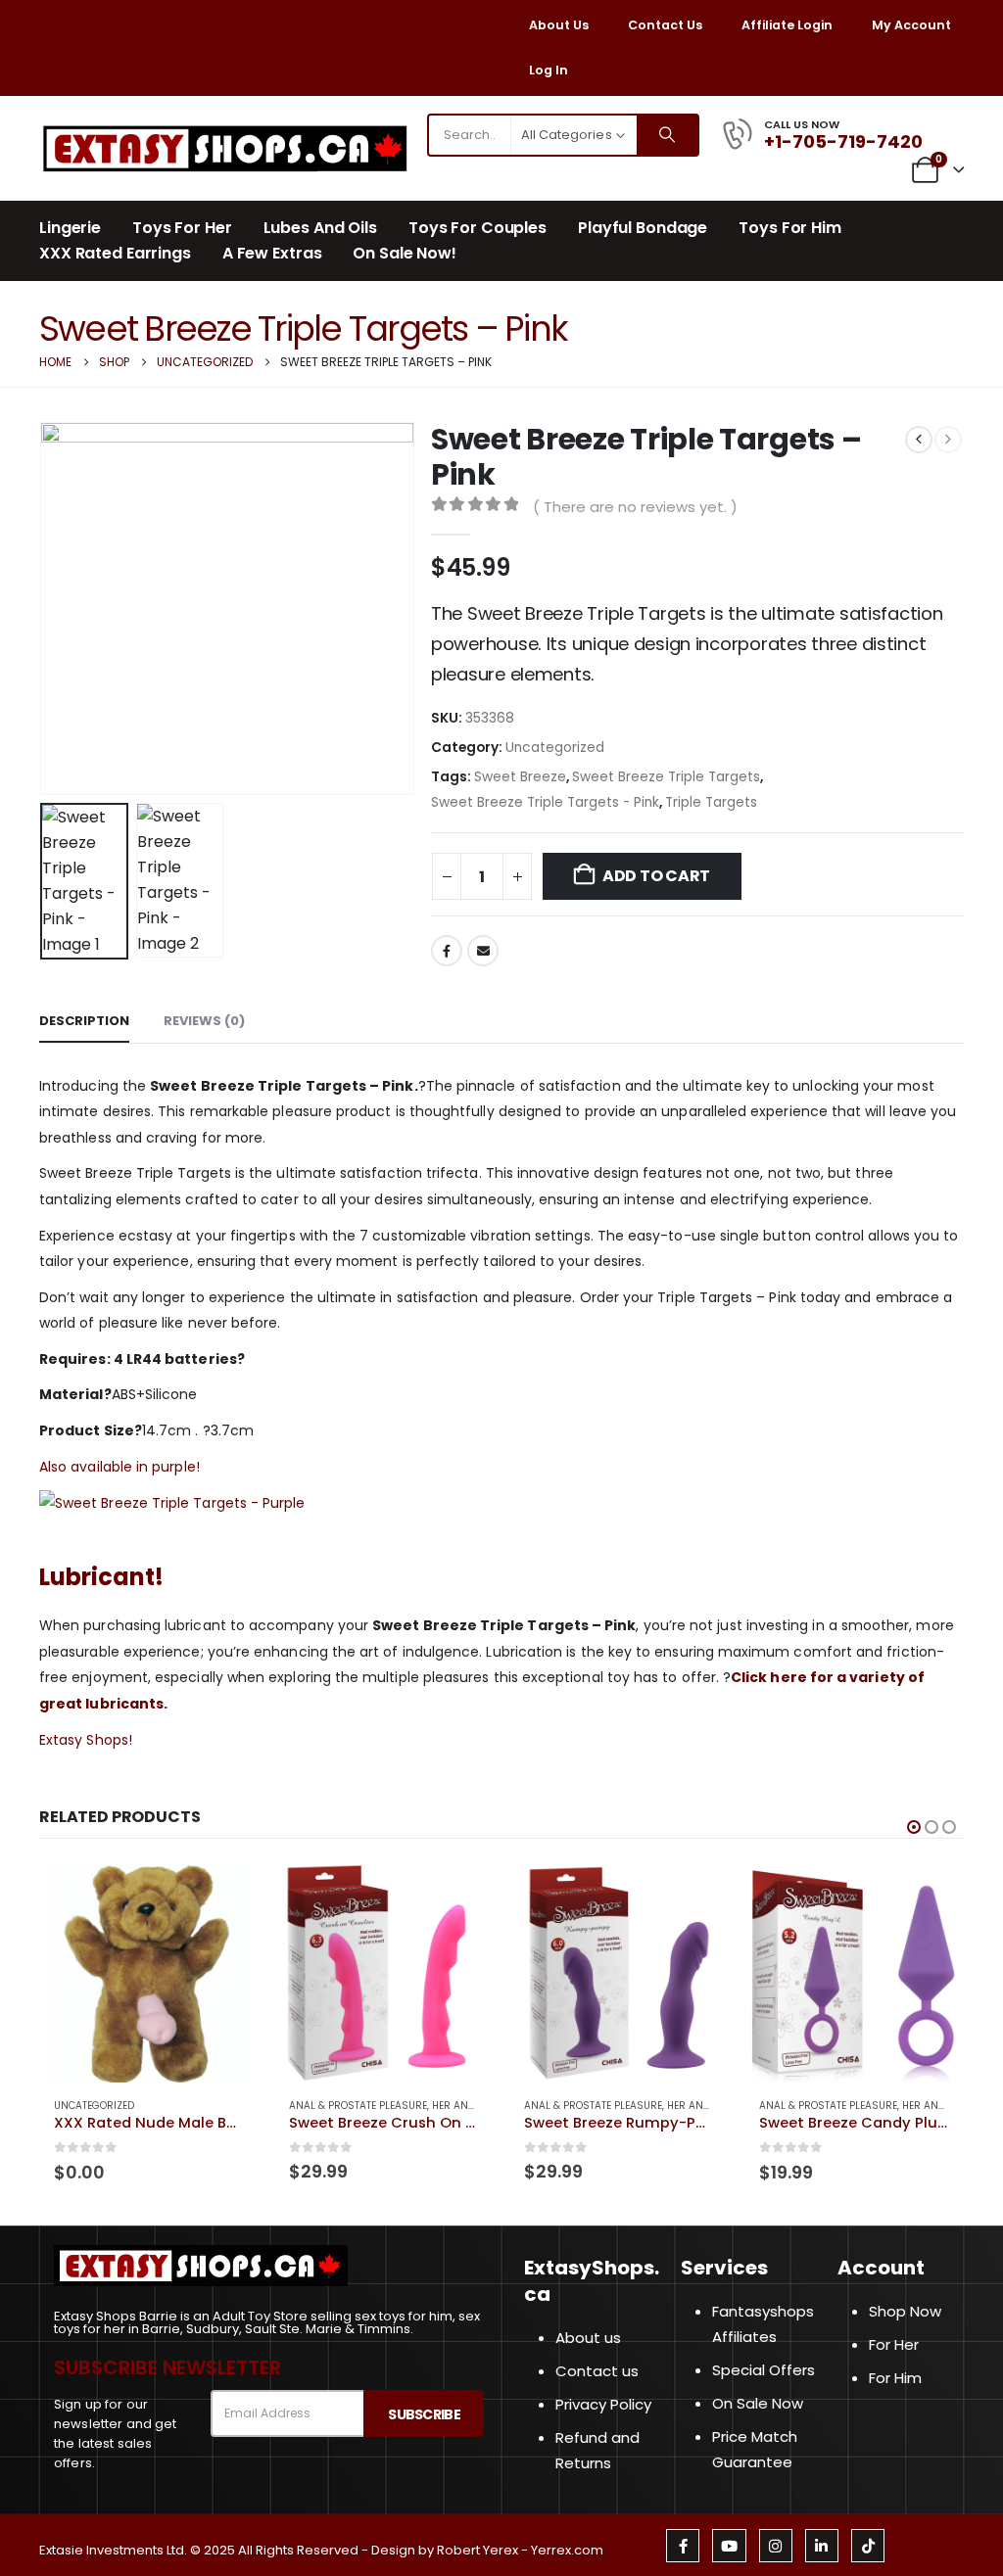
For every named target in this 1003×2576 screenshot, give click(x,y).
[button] (44, 609)
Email (483, 951)
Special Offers (764, 2370)
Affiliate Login (787, 25)
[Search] (667, 135)
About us (588, 2338)
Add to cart (656, 876)
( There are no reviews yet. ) (635, 507)
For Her (894, 2344)
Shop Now (905, 2311)
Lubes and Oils (320, 228)
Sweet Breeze (520, 777)
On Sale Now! (405, 254)
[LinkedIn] (822, 2546)
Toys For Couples (478, 228)
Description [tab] (84, 1021)
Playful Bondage (643, 228)
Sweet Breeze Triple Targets (666, 777)
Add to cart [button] (226, 1896)
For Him (895, 2378)
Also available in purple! (119, 1467)
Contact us (597, 2371)
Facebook (447, 951)
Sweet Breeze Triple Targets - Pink (545, 802)
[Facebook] (683, 2546)
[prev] (919, 440)
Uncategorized (555, 748)
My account (911, 25)
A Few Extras (272, 254)
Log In (549, 70)
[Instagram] (776, 2546)
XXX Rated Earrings (115, 254)
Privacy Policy (603, 2404)
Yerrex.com (567, 2550)
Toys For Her (182, 228)
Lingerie (70, 228)
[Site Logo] (225, 148)
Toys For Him (790, 228)
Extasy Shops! (86, 1740)
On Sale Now (758, 2403)
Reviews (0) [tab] (204, 1021)
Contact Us (665, 25)
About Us (559, 25)
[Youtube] (729, 2546)
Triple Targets (711, 802)
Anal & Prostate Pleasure (358, 2106)
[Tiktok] (868, 2546)
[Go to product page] (149, 1973)
